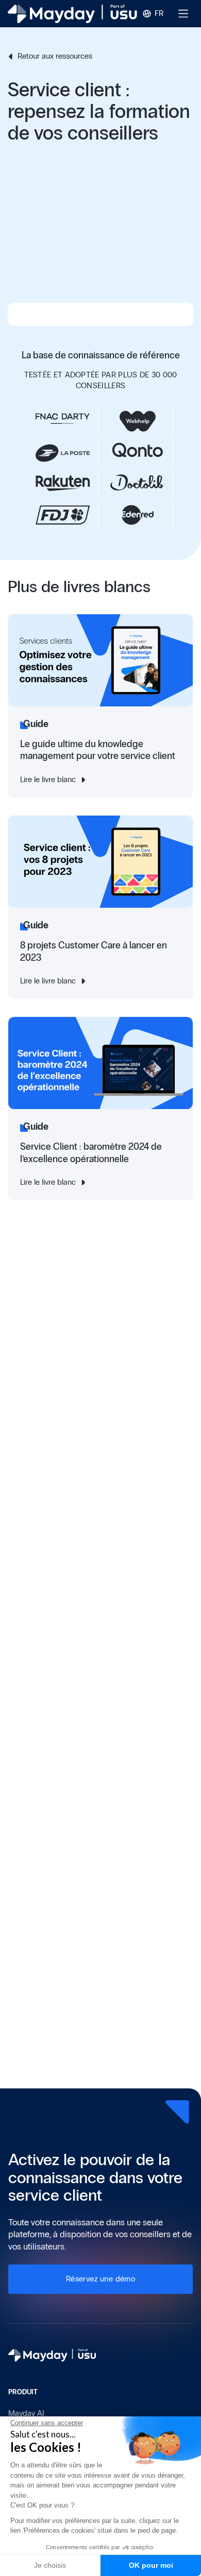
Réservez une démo (101, 2279)
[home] (72, 14)
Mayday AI (26, 2413)
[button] (153, 14)
